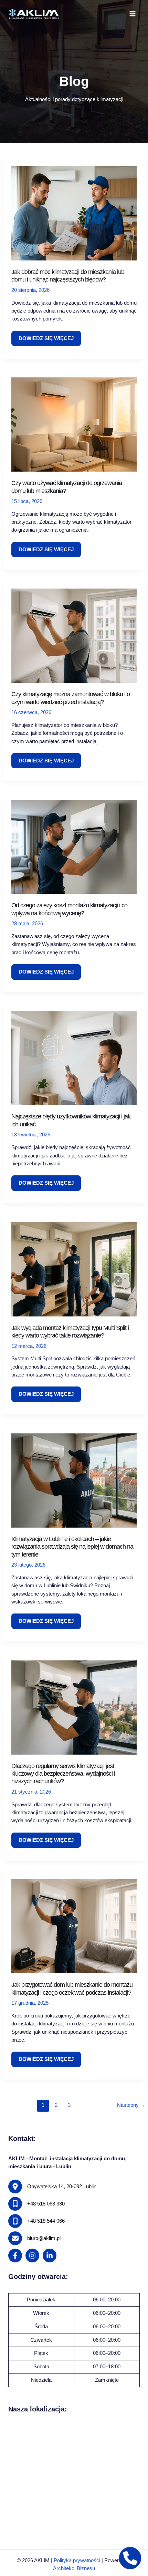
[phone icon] (130, 2558)
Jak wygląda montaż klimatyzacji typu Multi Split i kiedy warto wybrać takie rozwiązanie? (70, 1331)
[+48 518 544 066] (36, 2221)
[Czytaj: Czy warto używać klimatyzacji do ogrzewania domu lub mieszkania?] (74, 424)
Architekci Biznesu (74, 2568)
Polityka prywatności (77, 2560)
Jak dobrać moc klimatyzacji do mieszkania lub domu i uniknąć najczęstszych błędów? (68, 275)
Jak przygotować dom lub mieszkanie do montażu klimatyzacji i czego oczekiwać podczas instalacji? (72, 1988)
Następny (131, 2105)
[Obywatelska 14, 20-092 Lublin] (52, 2187)
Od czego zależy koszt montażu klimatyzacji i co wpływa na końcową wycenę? (69, 909)
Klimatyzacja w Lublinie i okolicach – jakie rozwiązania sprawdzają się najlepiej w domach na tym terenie (72, 1547)
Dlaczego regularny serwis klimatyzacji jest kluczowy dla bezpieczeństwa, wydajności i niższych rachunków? (63, 1774)
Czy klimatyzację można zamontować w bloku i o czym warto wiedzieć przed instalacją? (71, 698)
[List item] (15, 2256)
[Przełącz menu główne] (133, 14)
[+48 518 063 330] (36, 2204)
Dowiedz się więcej (46, 341)
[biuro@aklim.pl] (34, 2238)
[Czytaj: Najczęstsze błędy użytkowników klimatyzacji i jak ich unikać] (74, 1058)
